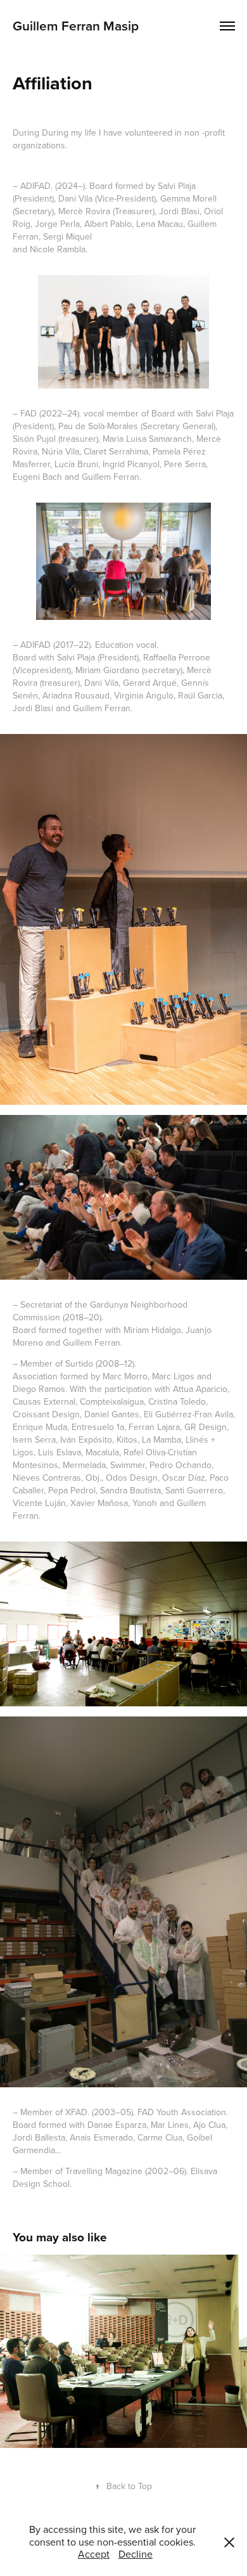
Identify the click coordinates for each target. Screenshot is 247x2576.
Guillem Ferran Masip (76, 25)
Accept (94, 2554)
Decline (136, 2554)
